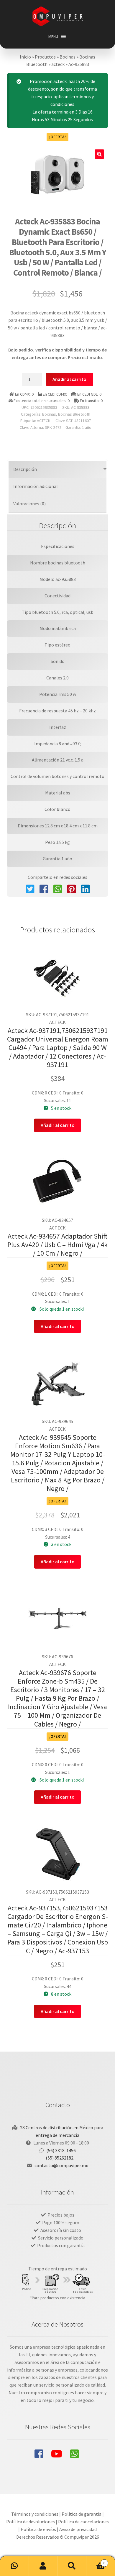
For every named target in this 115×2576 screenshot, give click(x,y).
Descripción (25, 469)
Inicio (25, 57)
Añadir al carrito (69, 379)
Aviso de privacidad (78, 2529)
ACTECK (44, 421)
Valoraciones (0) (29, 504)
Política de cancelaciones (83, 2522)
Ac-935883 (79, 64)
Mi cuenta (43, 2566)
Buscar (72, 2566)
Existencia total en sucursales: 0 (41, 401)
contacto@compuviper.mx (61, 2165)
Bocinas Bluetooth (74, 414)
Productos (45, 57)
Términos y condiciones (35, 2514)
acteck (58, 64)
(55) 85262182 (60, 2158)
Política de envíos (38, 2529)
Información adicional (36, 486)
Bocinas (68, 57)
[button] (53, 36)
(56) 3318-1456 (61, 2150)
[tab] (58, 470)
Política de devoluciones (31, 2522)
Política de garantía (82, 2514)
